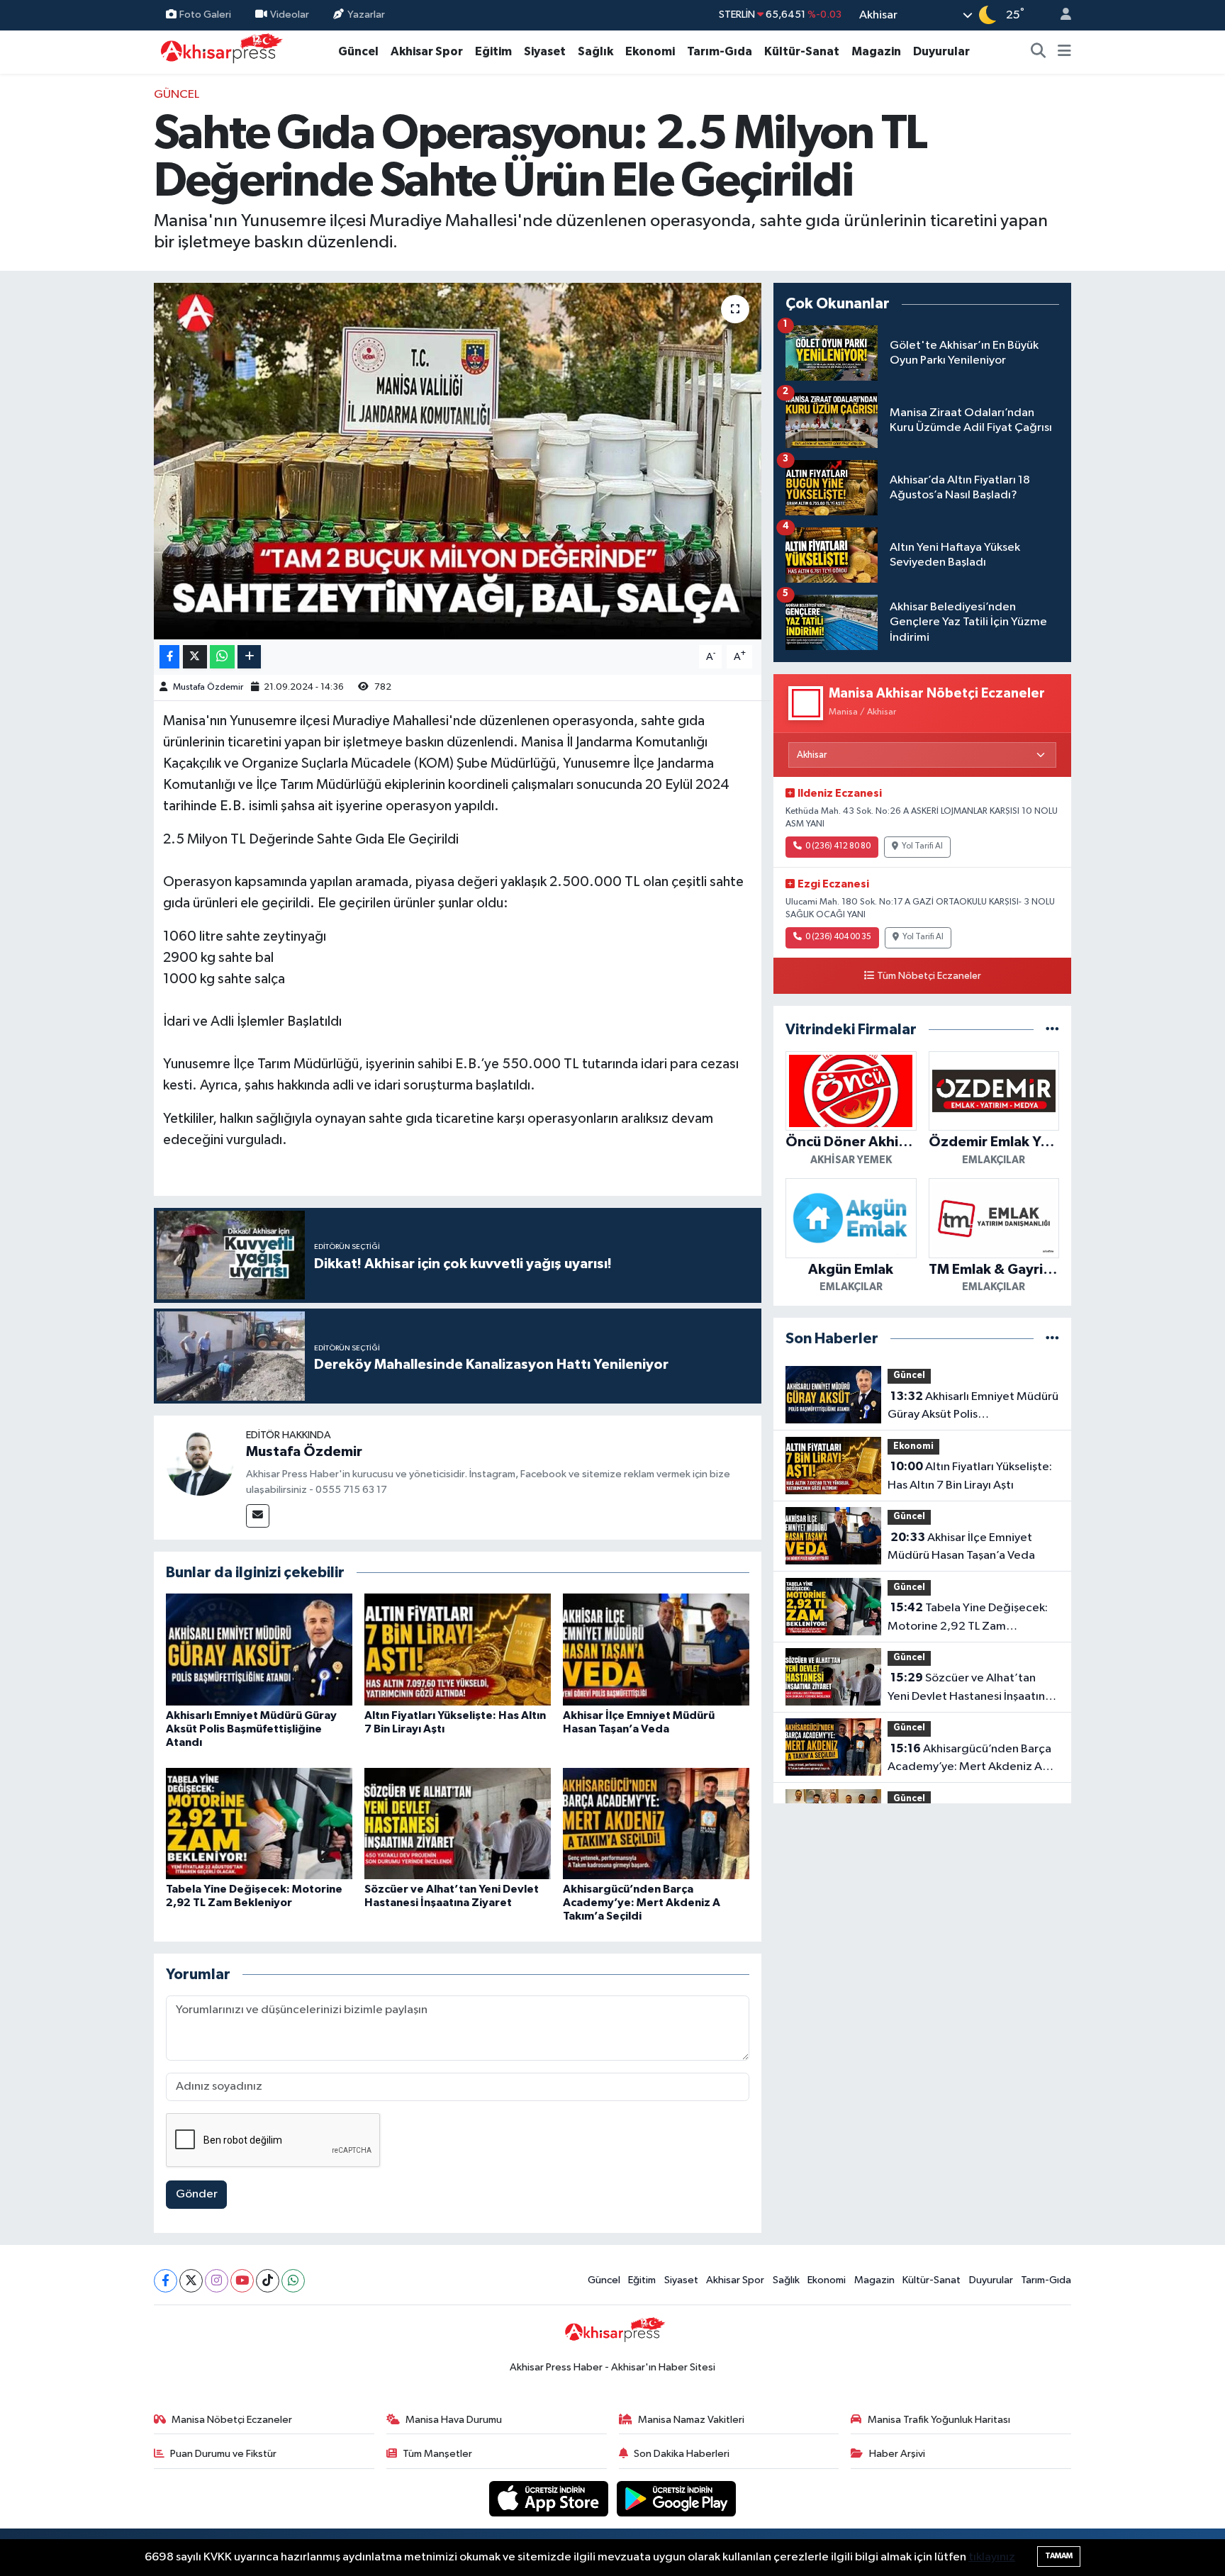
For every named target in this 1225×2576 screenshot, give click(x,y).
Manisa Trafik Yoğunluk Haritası (939, 2420)
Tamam (1059, 2556)
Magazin (876, 51)
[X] (191, 2281)
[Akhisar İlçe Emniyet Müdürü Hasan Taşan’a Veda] (656, 1649)
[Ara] (1039, 52)
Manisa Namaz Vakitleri (691, 2420)
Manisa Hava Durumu (454, 2420)
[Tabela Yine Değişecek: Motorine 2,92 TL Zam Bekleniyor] (259, 1824)
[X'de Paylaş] (195, 657)
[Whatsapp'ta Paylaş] (222, 657)
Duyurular (941, 51)
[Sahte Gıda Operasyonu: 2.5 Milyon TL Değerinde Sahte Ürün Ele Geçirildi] (458, 461)
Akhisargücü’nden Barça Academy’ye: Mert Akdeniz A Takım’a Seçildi (642, 1903)
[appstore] (550, 2498)
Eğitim (493, 51)
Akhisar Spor (427, 51)
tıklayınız (992, 2557)
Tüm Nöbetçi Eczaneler (929, 976)
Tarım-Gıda (720, 51)
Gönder (197, 2194)
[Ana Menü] (1064, 52)
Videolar (290, 15)
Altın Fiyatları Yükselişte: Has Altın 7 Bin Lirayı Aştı (970, 1476)
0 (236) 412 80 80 (838, 846)
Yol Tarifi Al (922, 846)
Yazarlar (366, 15)
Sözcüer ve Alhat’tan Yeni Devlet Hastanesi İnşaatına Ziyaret (969, 1689)
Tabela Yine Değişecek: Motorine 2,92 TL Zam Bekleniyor (968, 1618)
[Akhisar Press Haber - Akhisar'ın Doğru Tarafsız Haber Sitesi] (218, 51)
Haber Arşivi (897, 2454)
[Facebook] (166, 2281)
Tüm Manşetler (437, 2454)
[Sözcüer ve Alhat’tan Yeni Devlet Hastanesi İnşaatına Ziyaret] (458, 1824)
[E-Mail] (258, 1516)
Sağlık (595, 51)
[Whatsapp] (293, 2281)
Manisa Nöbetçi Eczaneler (232, 2420)
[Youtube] (242, 2281)
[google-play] (677, 2498)
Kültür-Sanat (802, 51)
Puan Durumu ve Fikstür (223, 2454)
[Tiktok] (268, 2281)
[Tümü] (1052, 1030)
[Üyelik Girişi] (1060, 15)
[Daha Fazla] (249, 657)
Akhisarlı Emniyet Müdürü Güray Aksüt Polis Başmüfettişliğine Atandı (251, 1729)
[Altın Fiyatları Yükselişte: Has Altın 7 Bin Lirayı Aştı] (458, 1649)
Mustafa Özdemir (208, 687)
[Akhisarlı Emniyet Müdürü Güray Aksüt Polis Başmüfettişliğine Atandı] (259, 1649)
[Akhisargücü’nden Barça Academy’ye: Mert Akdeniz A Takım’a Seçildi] (656, 1824)
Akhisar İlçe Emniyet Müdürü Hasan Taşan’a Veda (961, 1547)
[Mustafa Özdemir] (200, 1461)
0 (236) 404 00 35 (838, 937)
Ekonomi (650, 51)
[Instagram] (217, 2281)
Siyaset (545, 51)
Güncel (358, 51)
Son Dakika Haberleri (682, 2454)
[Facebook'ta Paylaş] (169, 657)
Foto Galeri (205, 15)
